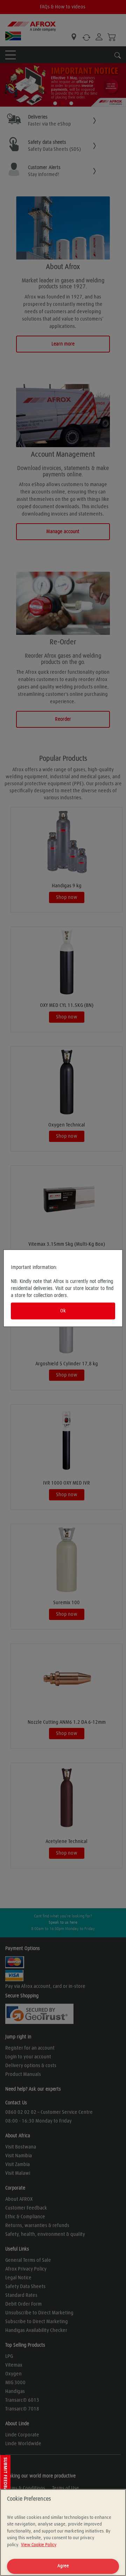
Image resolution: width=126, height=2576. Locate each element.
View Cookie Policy (39, 2545)
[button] (5, 2480)
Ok (63, 1311)
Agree (63, 2566)
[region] (63, 2533)
